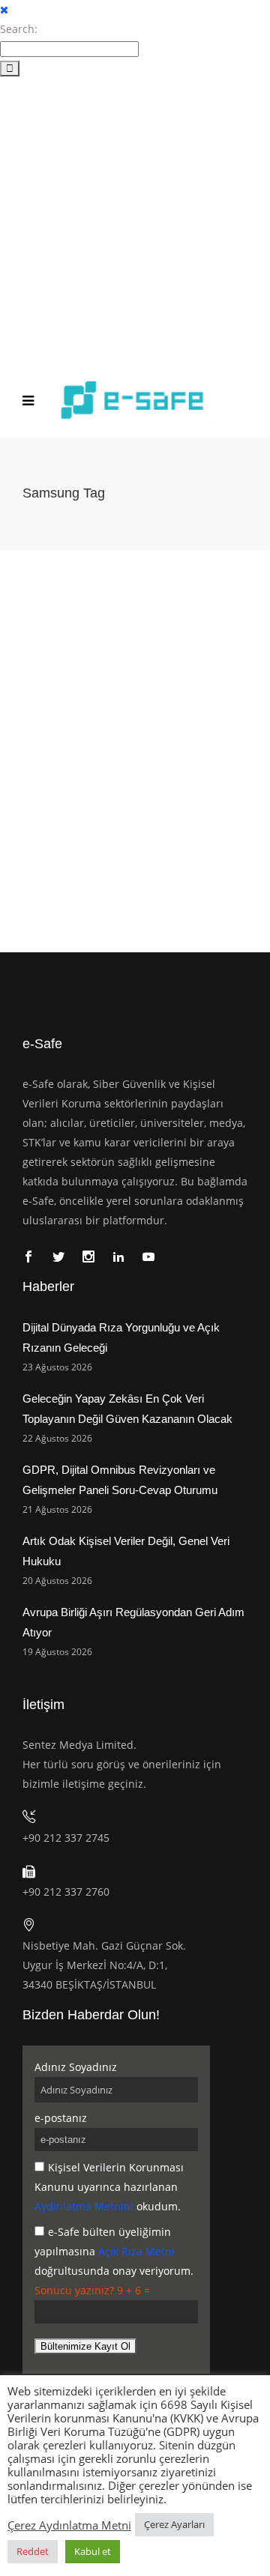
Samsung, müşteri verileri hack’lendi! (125, 749)
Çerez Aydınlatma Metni (69, 2525)
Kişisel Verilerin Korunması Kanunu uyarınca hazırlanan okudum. (109, 2187)
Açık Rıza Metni (136, 2251)
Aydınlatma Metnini (84, 2206)
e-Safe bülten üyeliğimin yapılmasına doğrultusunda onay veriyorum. (114, 2251)
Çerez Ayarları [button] (174, 2524)
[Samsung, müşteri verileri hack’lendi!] (135, 643)
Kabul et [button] (93, 2551)
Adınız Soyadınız (76, 2067)
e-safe (40, 771)
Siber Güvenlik (93, 771)
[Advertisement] (135, 220)
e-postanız (61, 2118)
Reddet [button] (33, 2551)
